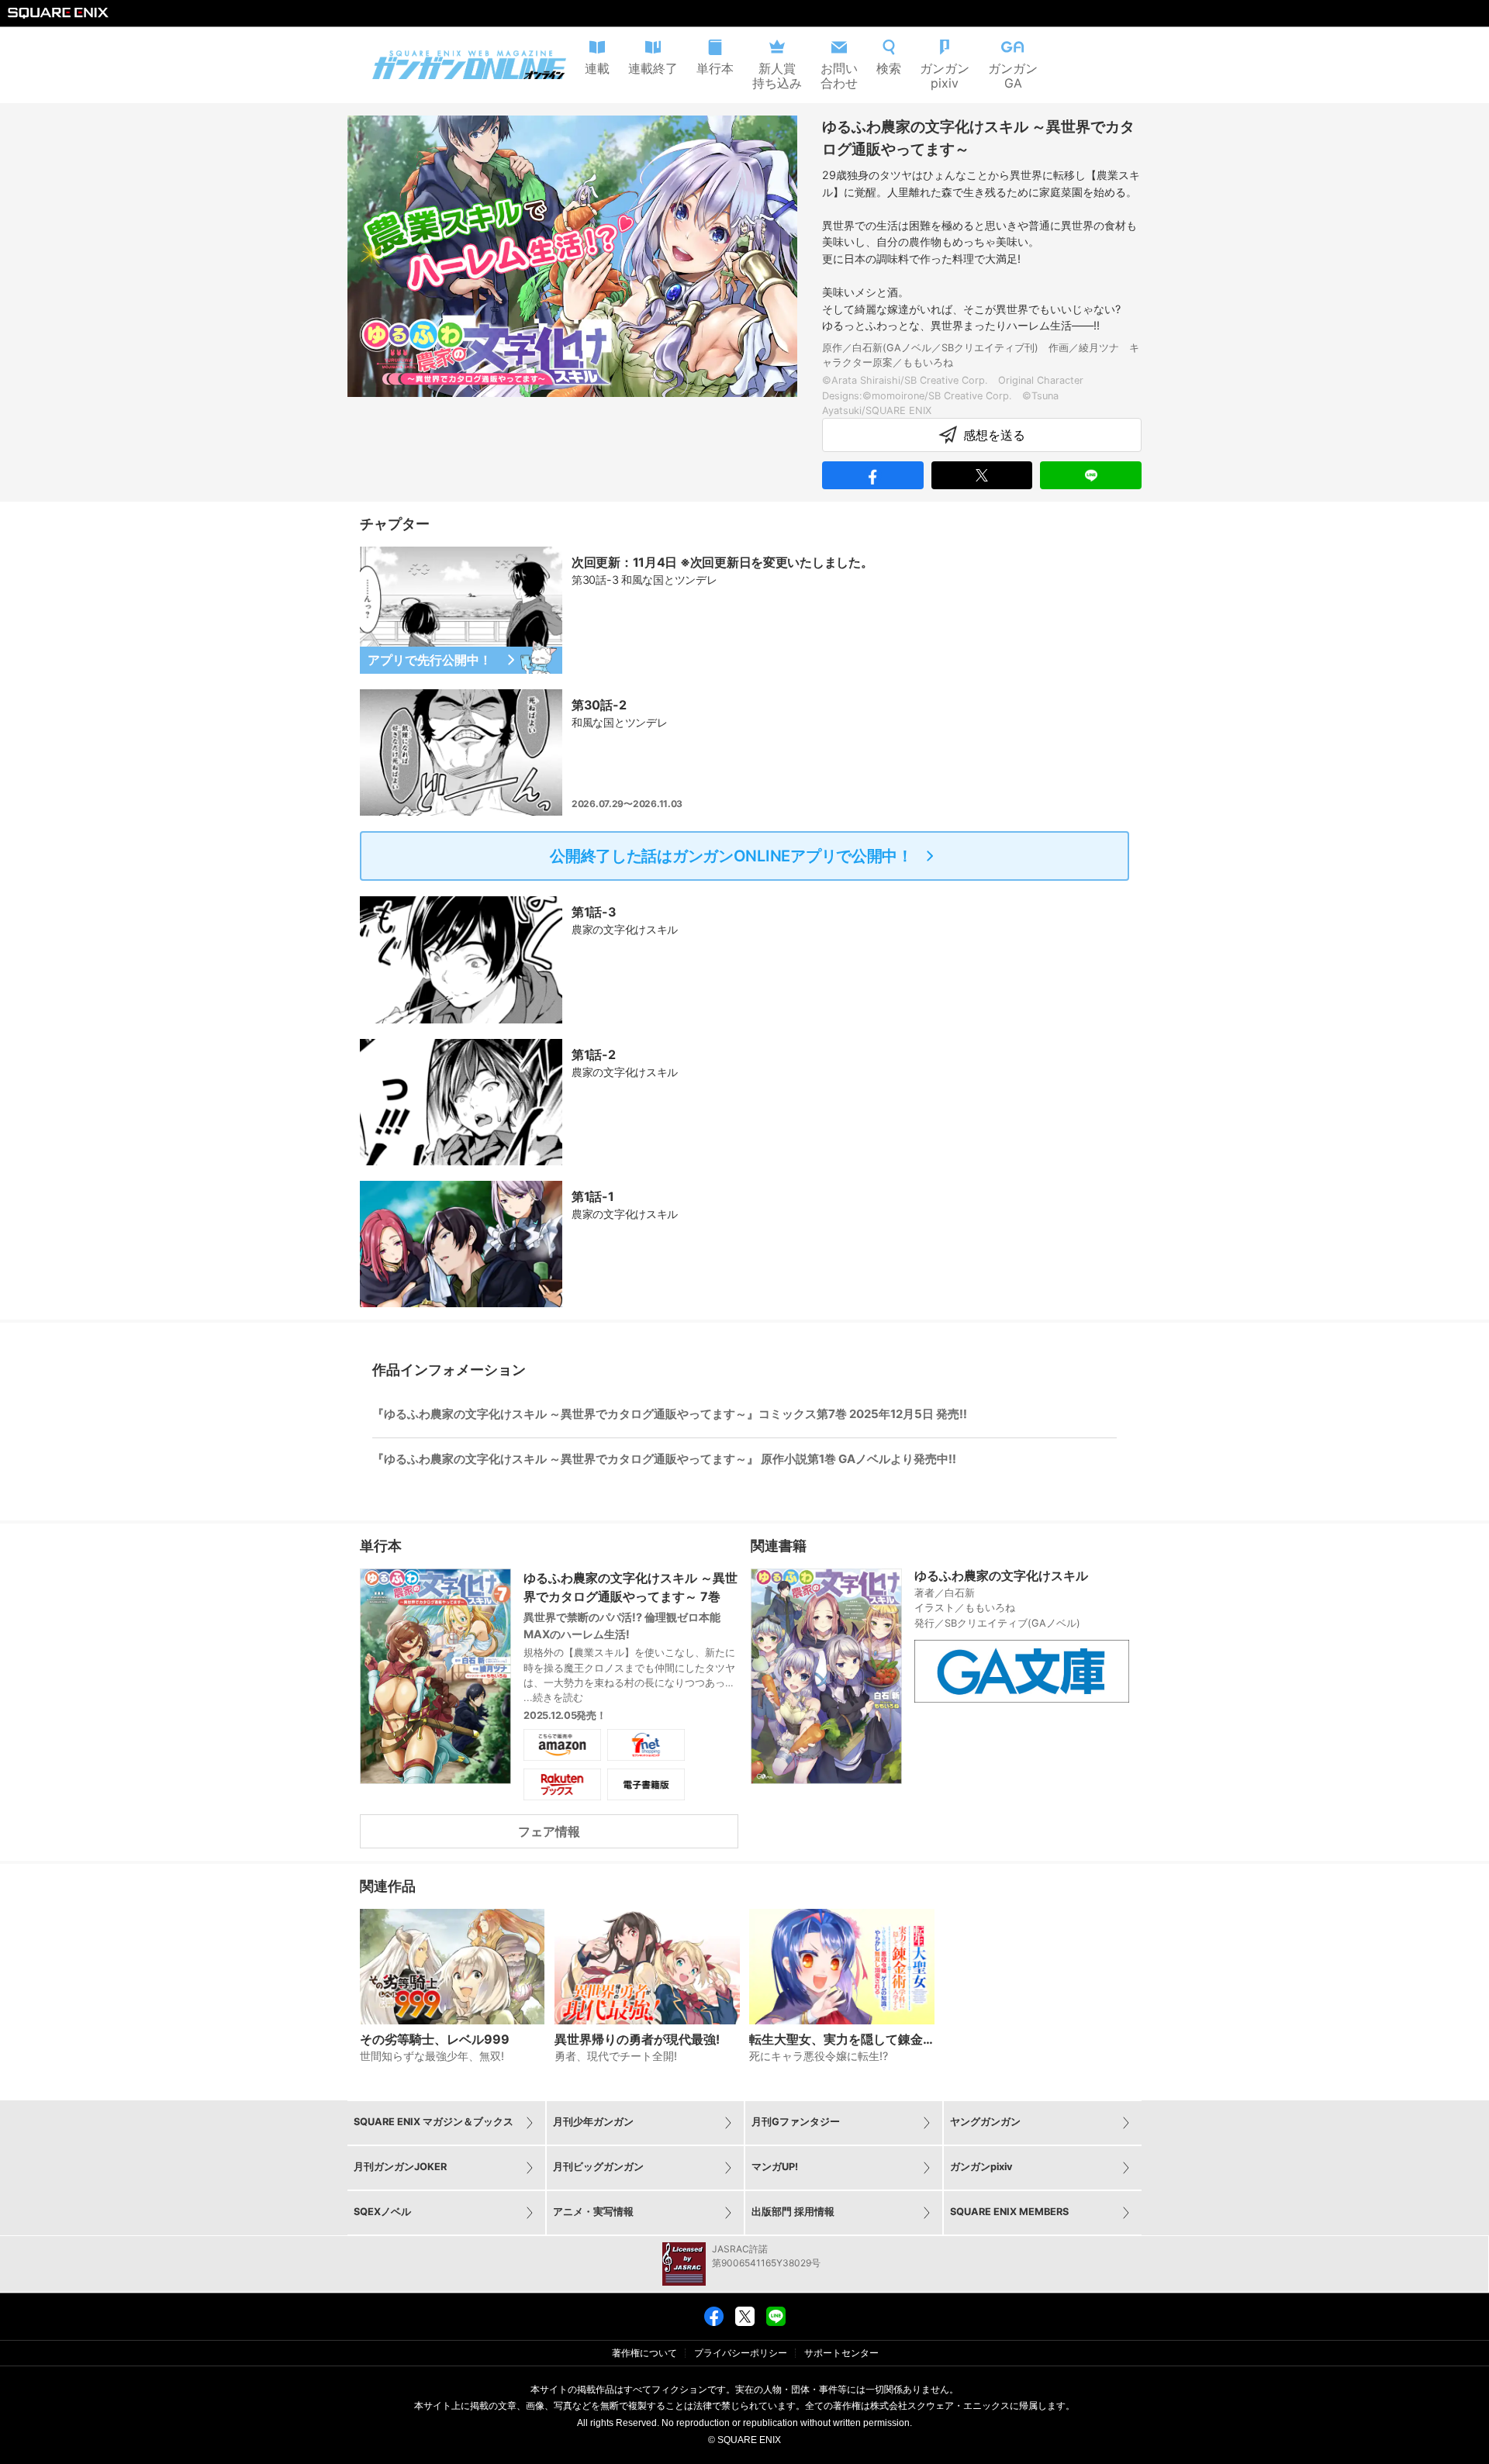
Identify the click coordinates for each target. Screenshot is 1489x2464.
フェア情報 (549, 1831)
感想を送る (994, 435)
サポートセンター (841, 2353)
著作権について (644, 2353)
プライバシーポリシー (741, 2353)
